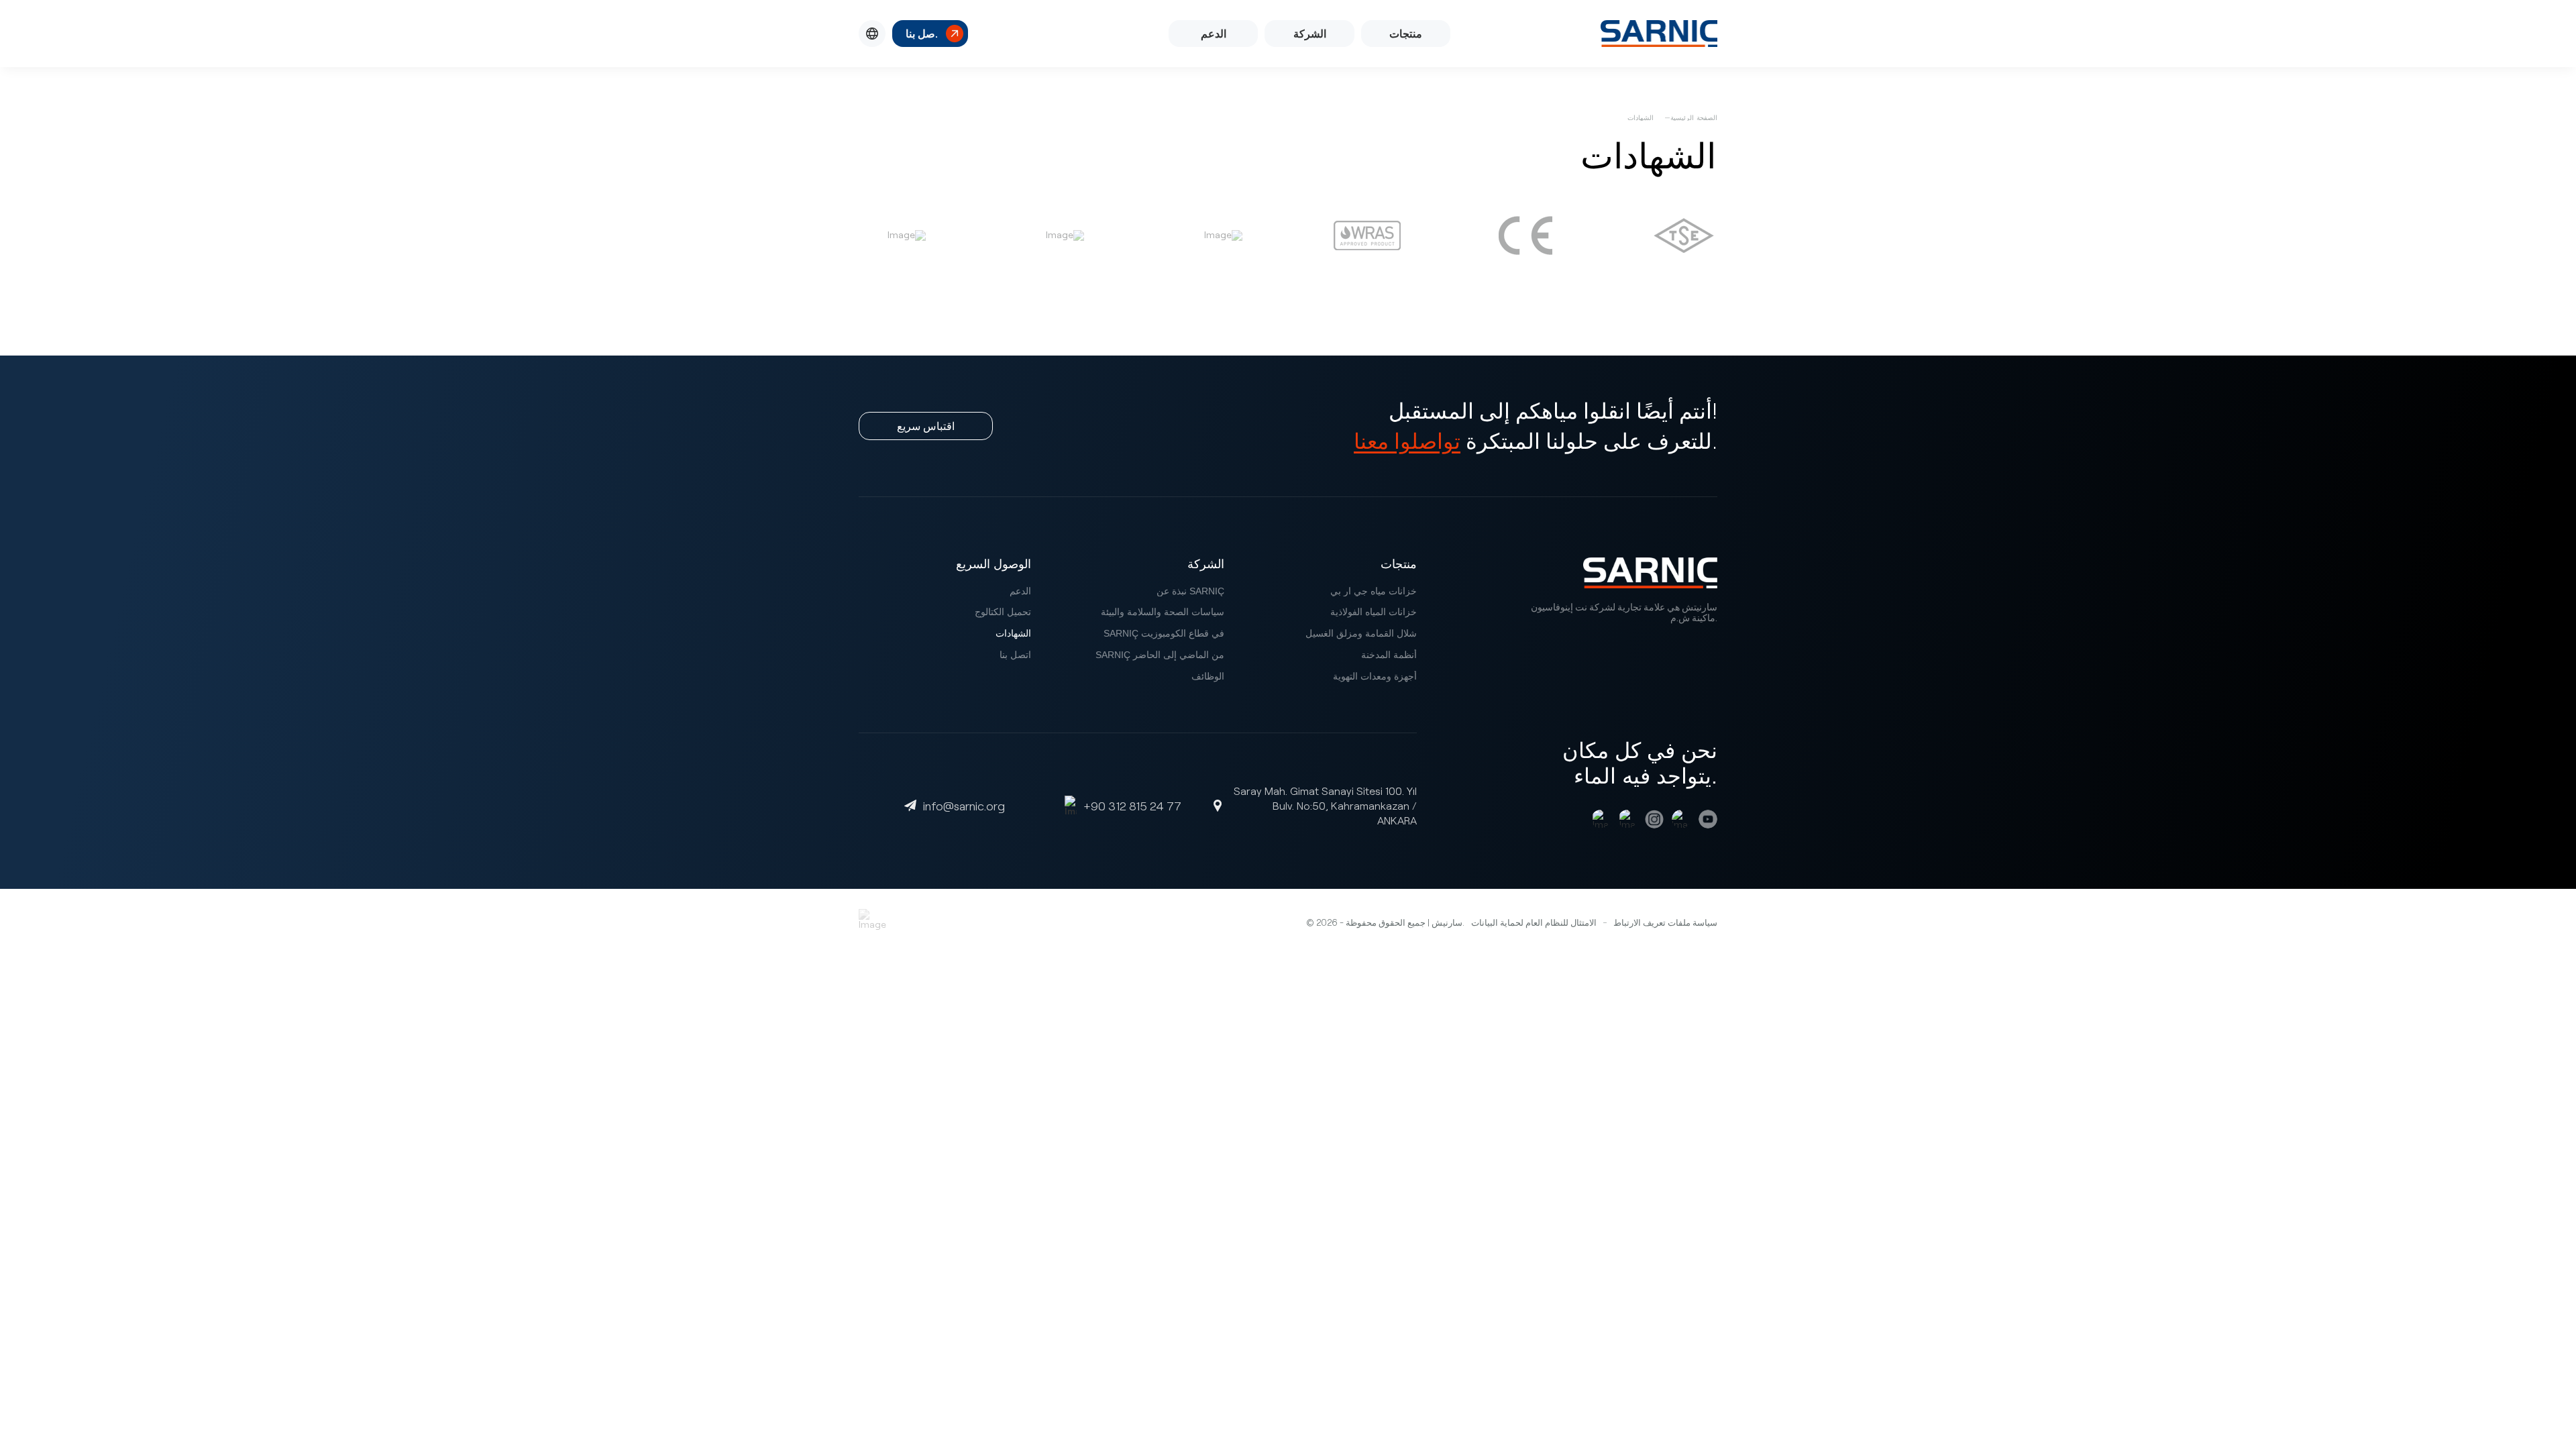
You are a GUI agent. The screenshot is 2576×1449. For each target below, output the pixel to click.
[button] (872, 34)
